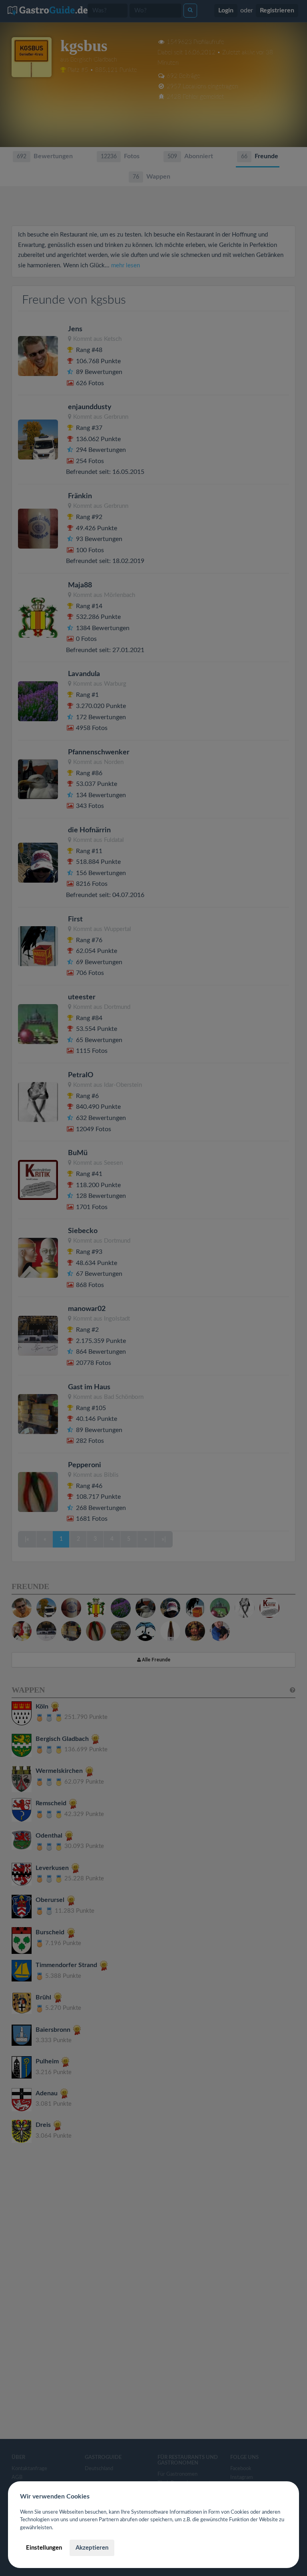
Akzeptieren (92, 2548)
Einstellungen (44, 2548)
